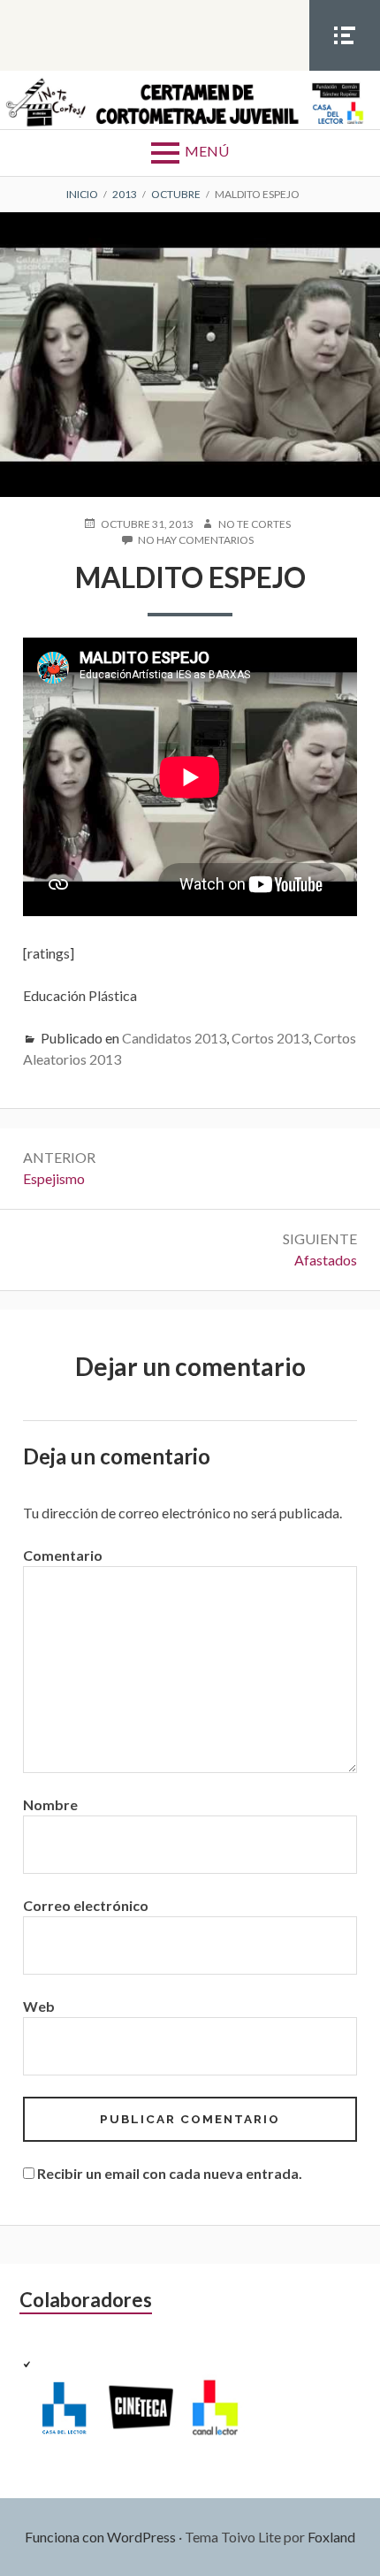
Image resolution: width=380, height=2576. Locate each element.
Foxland (331, 2537)
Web (39, 2006)
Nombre (50, 1804)
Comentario (63, 1555)
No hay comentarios (196, 541)
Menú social (345, 70)
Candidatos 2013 (174, 1038)
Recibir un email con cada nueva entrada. (170, 2173)
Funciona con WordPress (100, 2537)
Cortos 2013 (270, 1038)
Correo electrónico (86, 1905)
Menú (207, 151)
